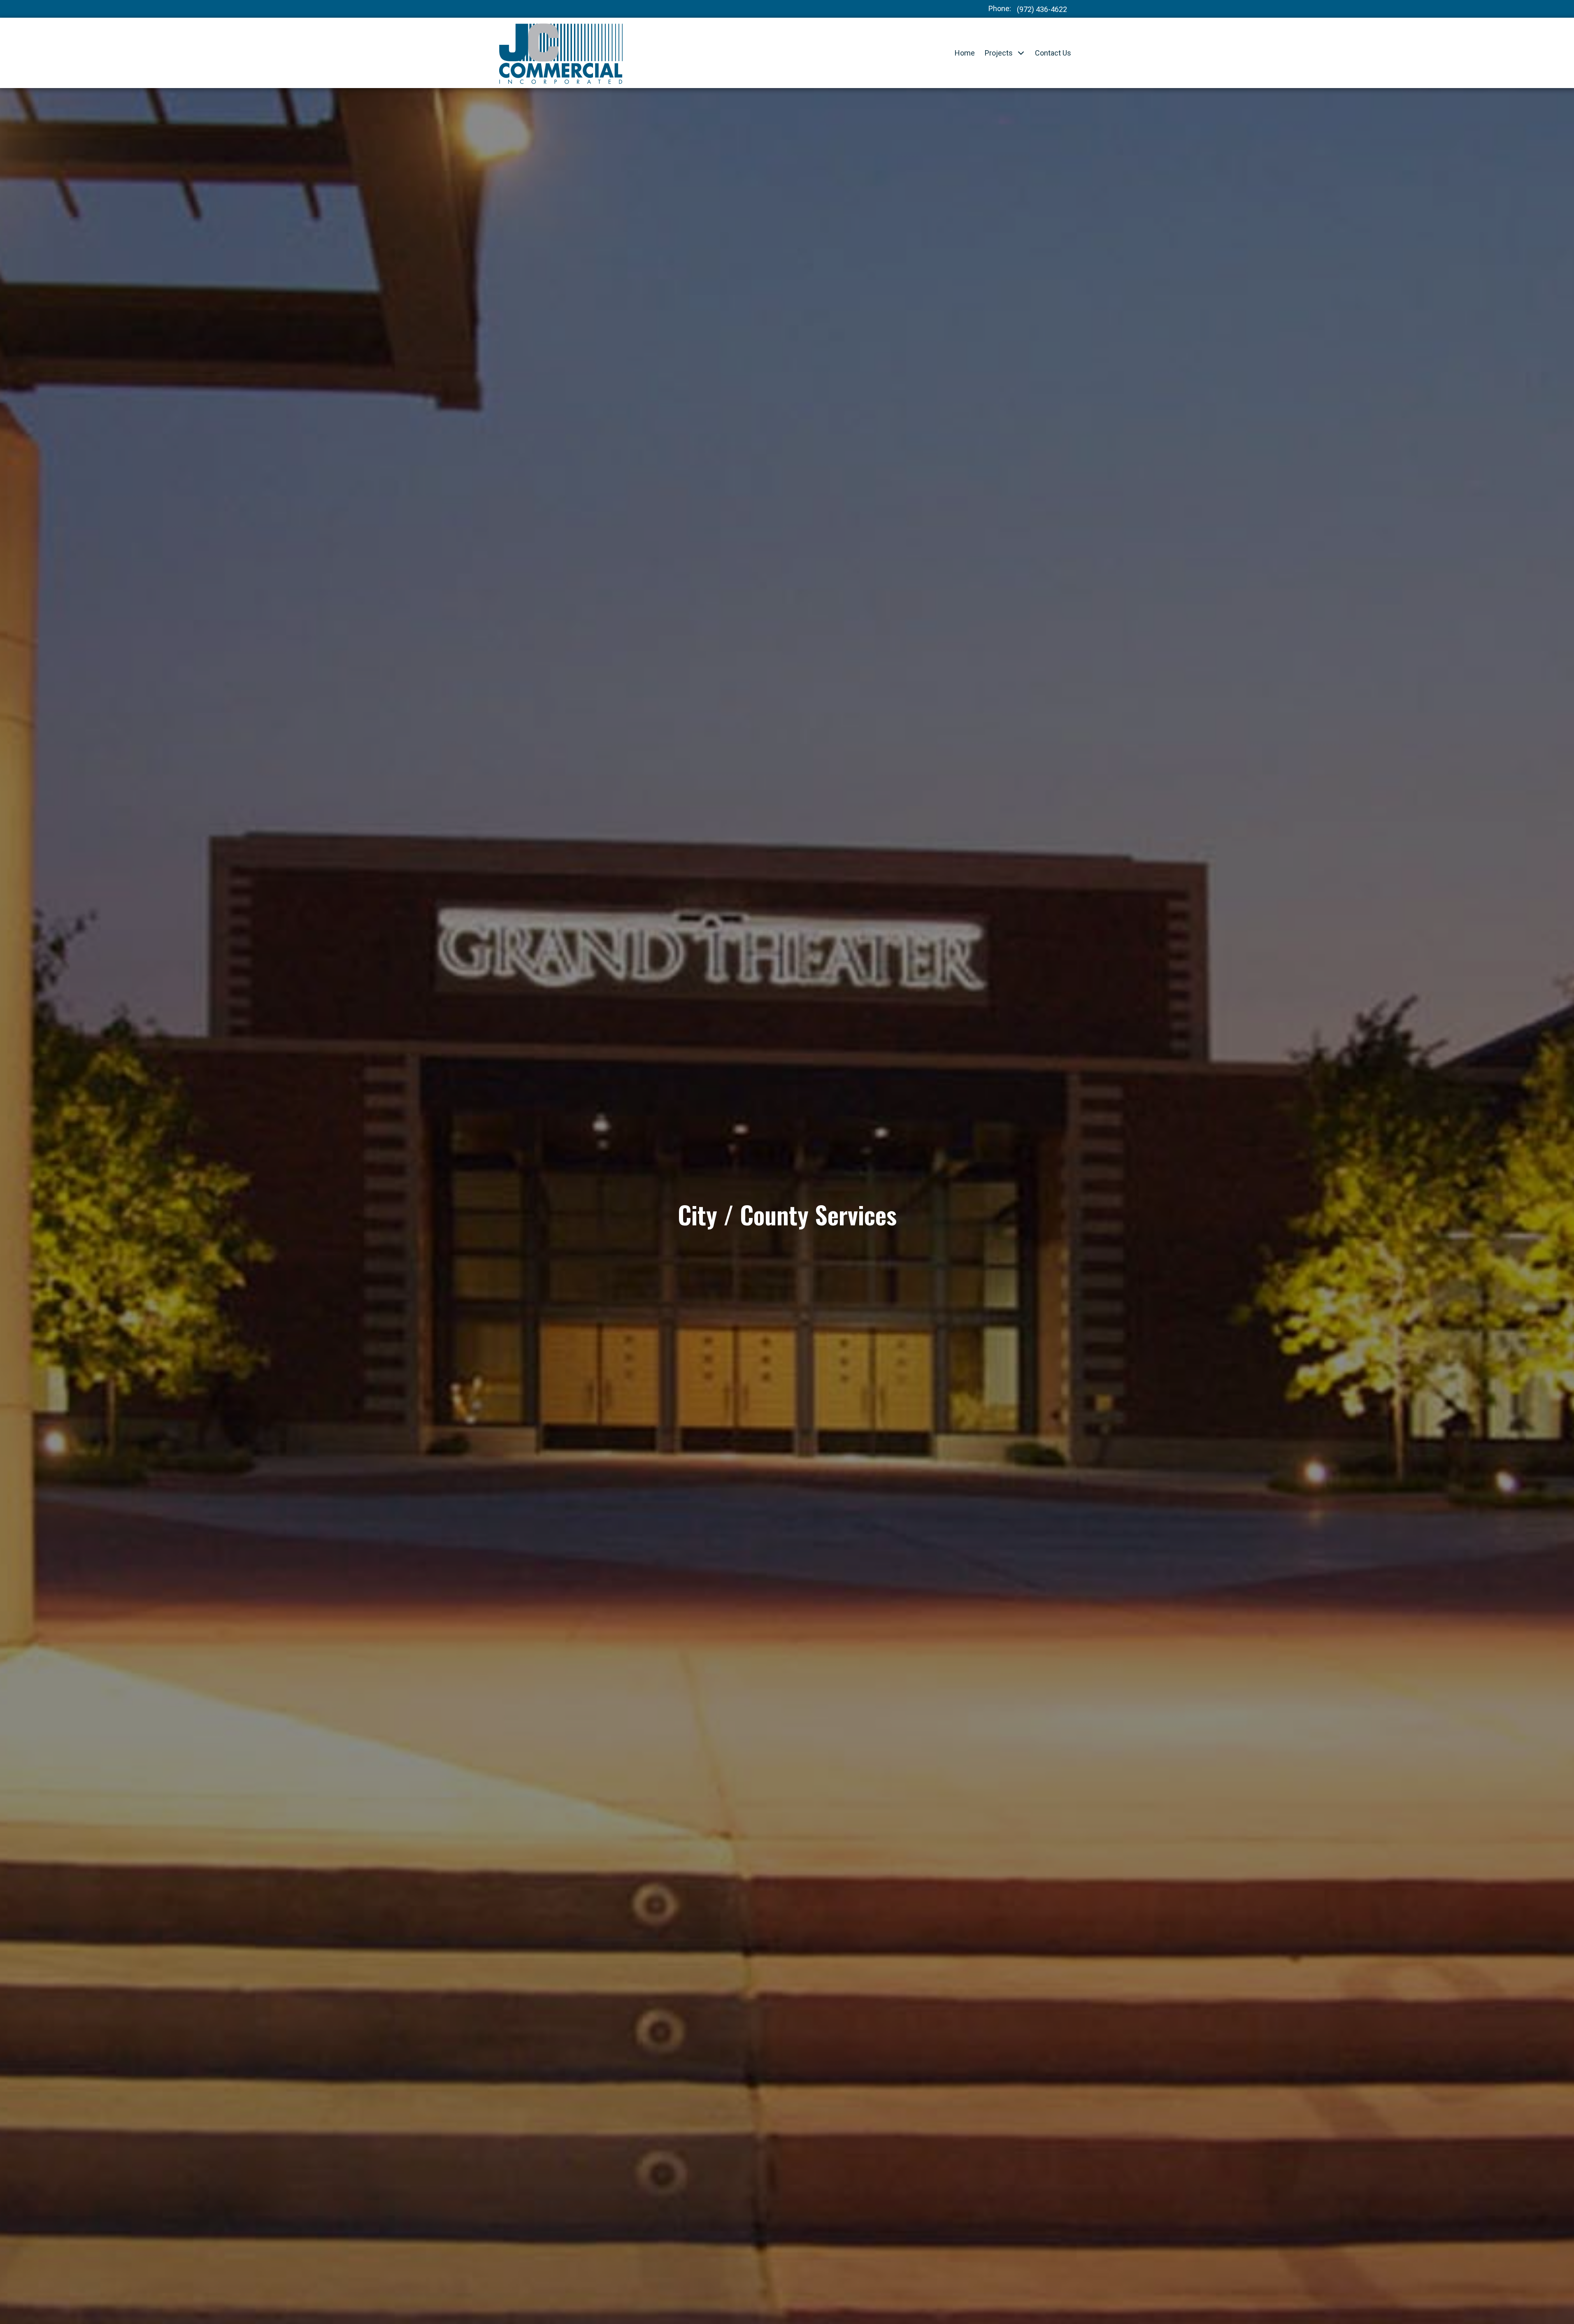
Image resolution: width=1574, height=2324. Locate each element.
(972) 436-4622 (1042, 9)
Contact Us (1053, 53)
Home (965, 53)
